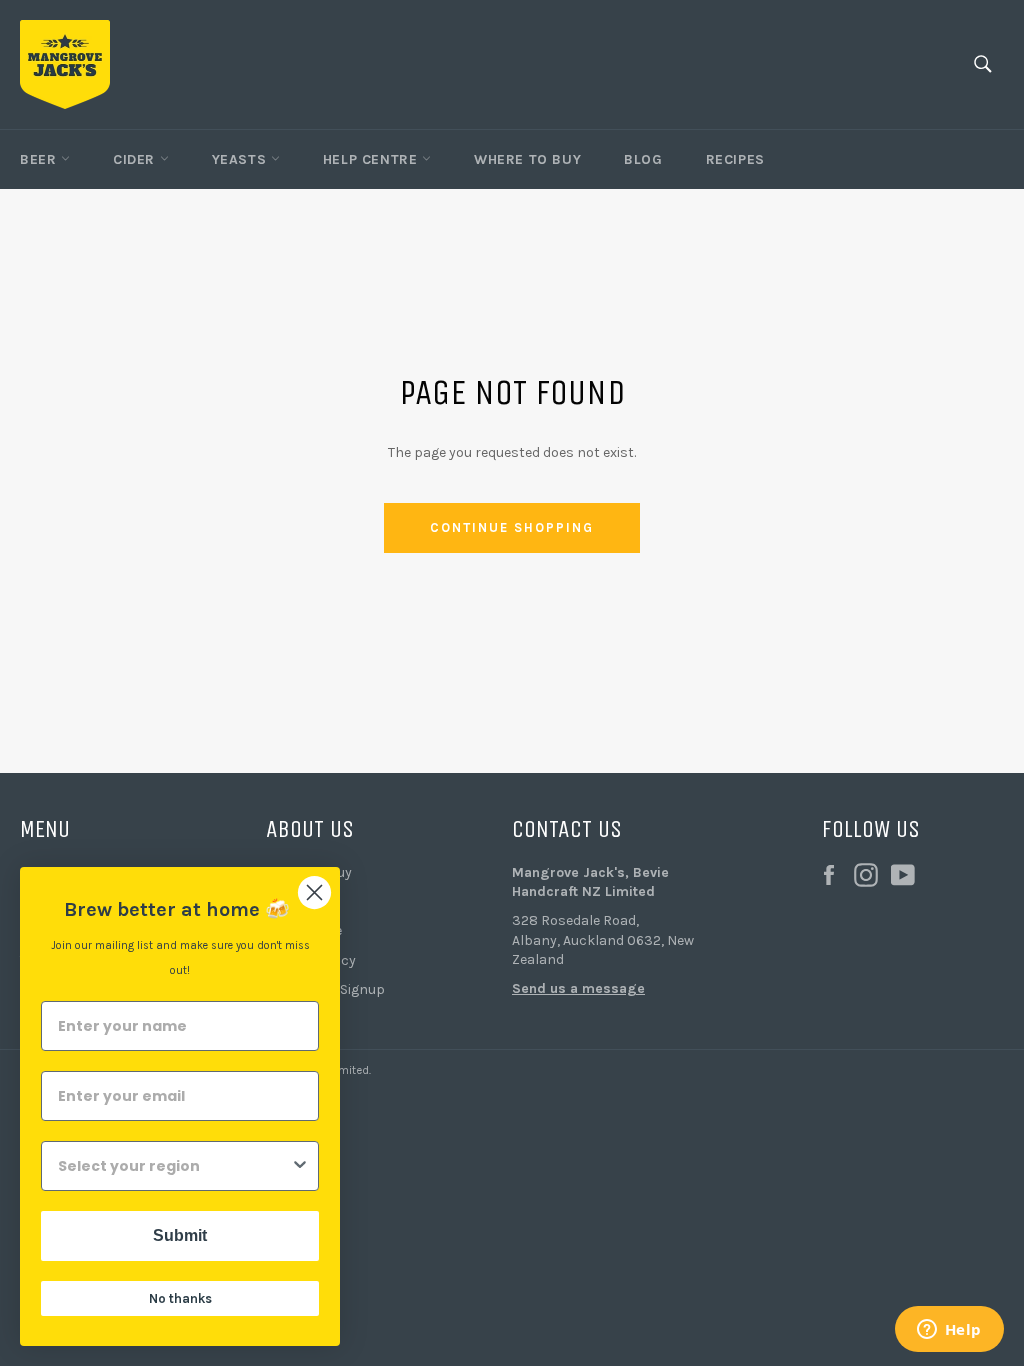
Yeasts (241, 159)
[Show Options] (300, 1166)
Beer (40, 159)
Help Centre (372, 159)
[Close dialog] (314, 892)
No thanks (180, 1298)
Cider (136, 159)
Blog (643, 159)
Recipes (735, 159)
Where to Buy (527, 159)
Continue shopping (511, 527)
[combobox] (174, 1166)
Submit (180, 1235)
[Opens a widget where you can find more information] (949, 1331)
